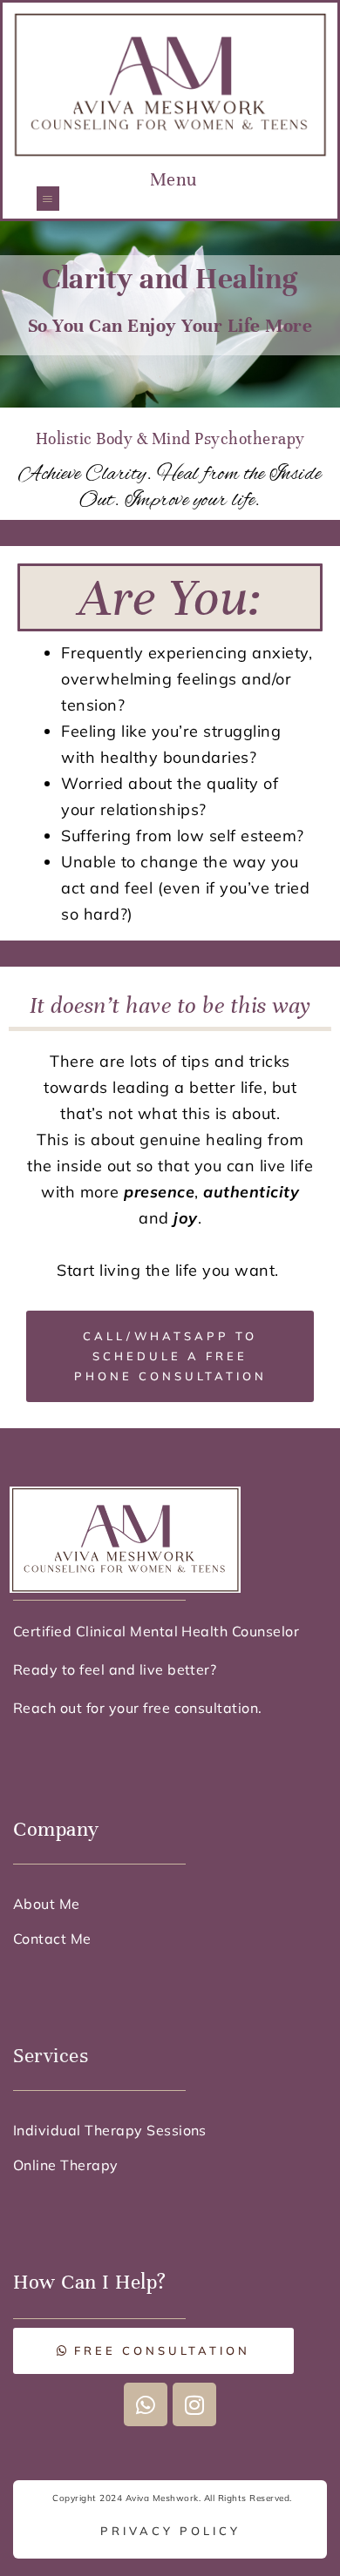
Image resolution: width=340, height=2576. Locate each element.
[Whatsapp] (146, 2404)
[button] (48, 198)
